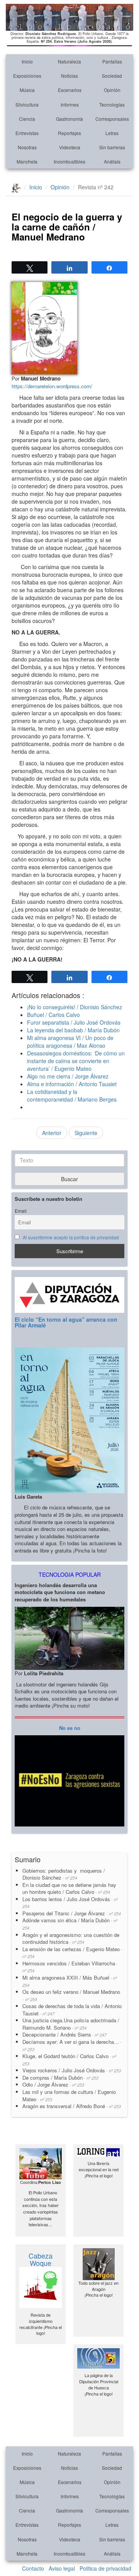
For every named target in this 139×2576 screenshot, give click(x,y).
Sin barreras (112, 147)
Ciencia (27, 119)
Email (21, 1211)
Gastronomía (69, 119)
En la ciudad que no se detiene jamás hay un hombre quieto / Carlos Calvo (69, 1888)
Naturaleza (69, 61)
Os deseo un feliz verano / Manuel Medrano (71, 1995)
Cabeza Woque (41, 2259)
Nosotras (27, 147)
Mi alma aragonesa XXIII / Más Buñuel (70, 1981)
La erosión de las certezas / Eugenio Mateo (72, 1952)
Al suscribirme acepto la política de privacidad (71, 1237)
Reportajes (69, 133)
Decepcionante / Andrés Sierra (64, 2034)
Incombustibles (69, 161)
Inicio (27, 61)
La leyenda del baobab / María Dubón (73, 1030)
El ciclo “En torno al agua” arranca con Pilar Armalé (66, 1322)
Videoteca (70, 147)
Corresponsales (112, 119)
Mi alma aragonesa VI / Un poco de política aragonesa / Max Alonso (70, 1042)
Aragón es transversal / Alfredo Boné (72, 2106)
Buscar (69, 1179)
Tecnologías (112, 104)
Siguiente (86, 1133)
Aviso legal (62, 2568)
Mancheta (27, 161)
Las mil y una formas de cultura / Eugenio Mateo (69, 2095)
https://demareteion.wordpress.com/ (52, 386)
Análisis (112, 161)
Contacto (33, 2568)
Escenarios (70, 90)
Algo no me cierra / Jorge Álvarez (68, 1076)
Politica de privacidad (105, 2568)
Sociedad (112, 76)
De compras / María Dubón (60, 2078)
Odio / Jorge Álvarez (53, 2084)
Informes (70, 104)
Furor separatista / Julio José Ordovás (74, 1022)
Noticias (69, 76)
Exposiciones (27, 76)
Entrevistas (27, 133)
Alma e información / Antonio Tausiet (72, 1084)
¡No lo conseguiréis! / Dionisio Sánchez (75, 1007)
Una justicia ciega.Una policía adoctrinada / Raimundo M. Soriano (71, 2024)
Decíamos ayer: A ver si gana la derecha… (72, 2045)
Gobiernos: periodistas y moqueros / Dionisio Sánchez (64, 1874)
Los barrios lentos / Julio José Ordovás (70, 1902)
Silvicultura (27, 104)
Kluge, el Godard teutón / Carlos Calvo (69, 2059)
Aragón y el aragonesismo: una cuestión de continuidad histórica (71, 1938)
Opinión (112, 90)
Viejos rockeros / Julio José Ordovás (72, 2070)
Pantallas (112, 61)
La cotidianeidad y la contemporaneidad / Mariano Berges (72, 1095)
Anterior (52, 1133)
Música (27, 90)
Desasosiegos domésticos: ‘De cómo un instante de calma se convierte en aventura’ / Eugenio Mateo (76, 1061)
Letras (112, 133)
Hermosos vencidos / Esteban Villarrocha (70, 1967)
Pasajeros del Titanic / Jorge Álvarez (72, 1913)
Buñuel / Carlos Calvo (53, 1015)
